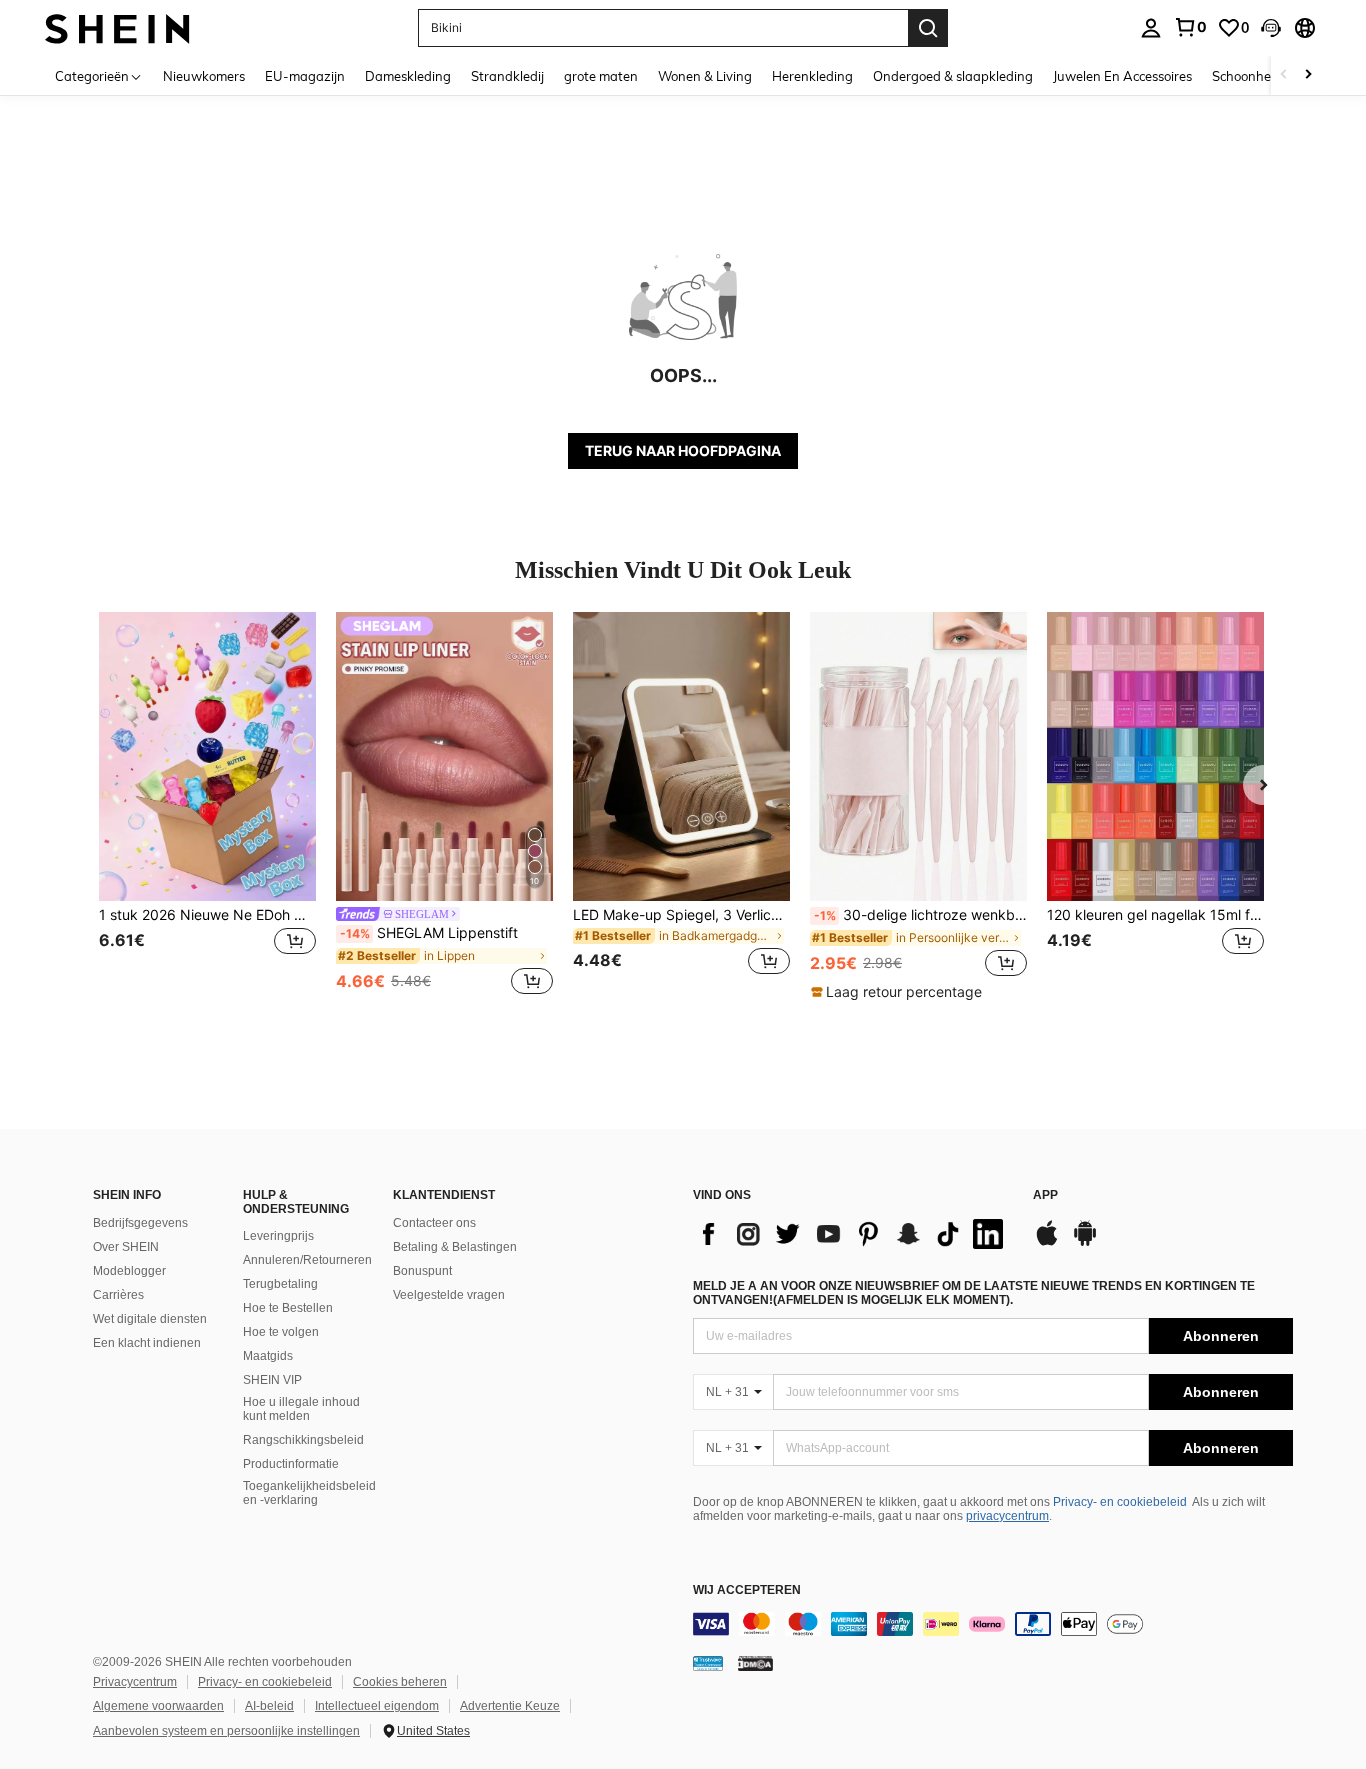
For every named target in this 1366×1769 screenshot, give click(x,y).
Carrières (118, 1295)
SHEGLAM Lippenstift (429, 933)
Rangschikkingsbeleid (303, 1440)
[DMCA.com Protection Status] (755, 1663)
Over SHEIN (126, 1247)
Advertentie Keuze (510, 1706)
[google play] (1085, 1243)
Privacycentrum (135, 1682)
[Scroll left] (1284, 75)
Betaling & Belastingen (455, 1247)
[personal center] (1151, 28)
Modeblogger (129, 1271)
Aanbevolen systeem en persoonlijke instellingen (226, 1731)
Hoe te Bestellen (288, 1308)
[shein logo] (117, 27)
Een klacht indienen (147, 1343)
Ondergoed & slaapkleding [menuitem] (953, 76)
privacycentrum (1007, 1516)
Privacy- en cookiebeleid (1120, 1502)
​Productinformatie (291, 1464)
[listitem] (207, 805)
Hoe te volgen (281, 1332)
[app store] (1047, 1243)
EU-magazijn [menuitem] (305, 76)
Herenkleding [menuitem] (812, 76)
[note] (899, 992)
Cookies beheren (400, 1682)
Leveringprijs (278, 1236)
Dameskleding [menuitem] (408, 76)
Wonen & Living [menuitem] (705, 76)
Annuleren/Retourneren (307, 1260)
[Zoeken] (928, 28)
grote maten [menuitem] (601, 76)
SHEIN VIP (272, 1380)
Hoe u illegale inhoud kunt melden (301, 1409)
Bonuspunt (422, 1271)
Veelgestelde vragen (449, 1295)
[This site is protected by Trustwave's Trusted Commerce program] (708, 1663)
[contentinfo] (993, 1624)
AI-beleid (269, 1706)
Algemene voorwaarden (158, 1706)
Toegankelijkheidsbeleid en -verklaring (309, 1493)
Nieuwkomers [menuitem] (204, 76)
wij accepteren (747, 1590)
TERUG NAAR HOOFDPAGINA (683, 450)
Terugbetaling (280, 1284)
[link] (1190, 27)
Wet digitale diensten (150, 1319)
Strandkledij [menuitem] (507, 76)
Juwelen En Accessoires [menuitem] (1122, 76)
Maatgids (268, 1356)
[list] (853, 1234)
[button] (1271, 28)
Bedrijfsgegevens (140, 1223)
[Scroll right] (1308, 75)
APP (1045, 1195)
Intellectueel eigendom (377, 1706)
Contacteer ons (434, 1223)
